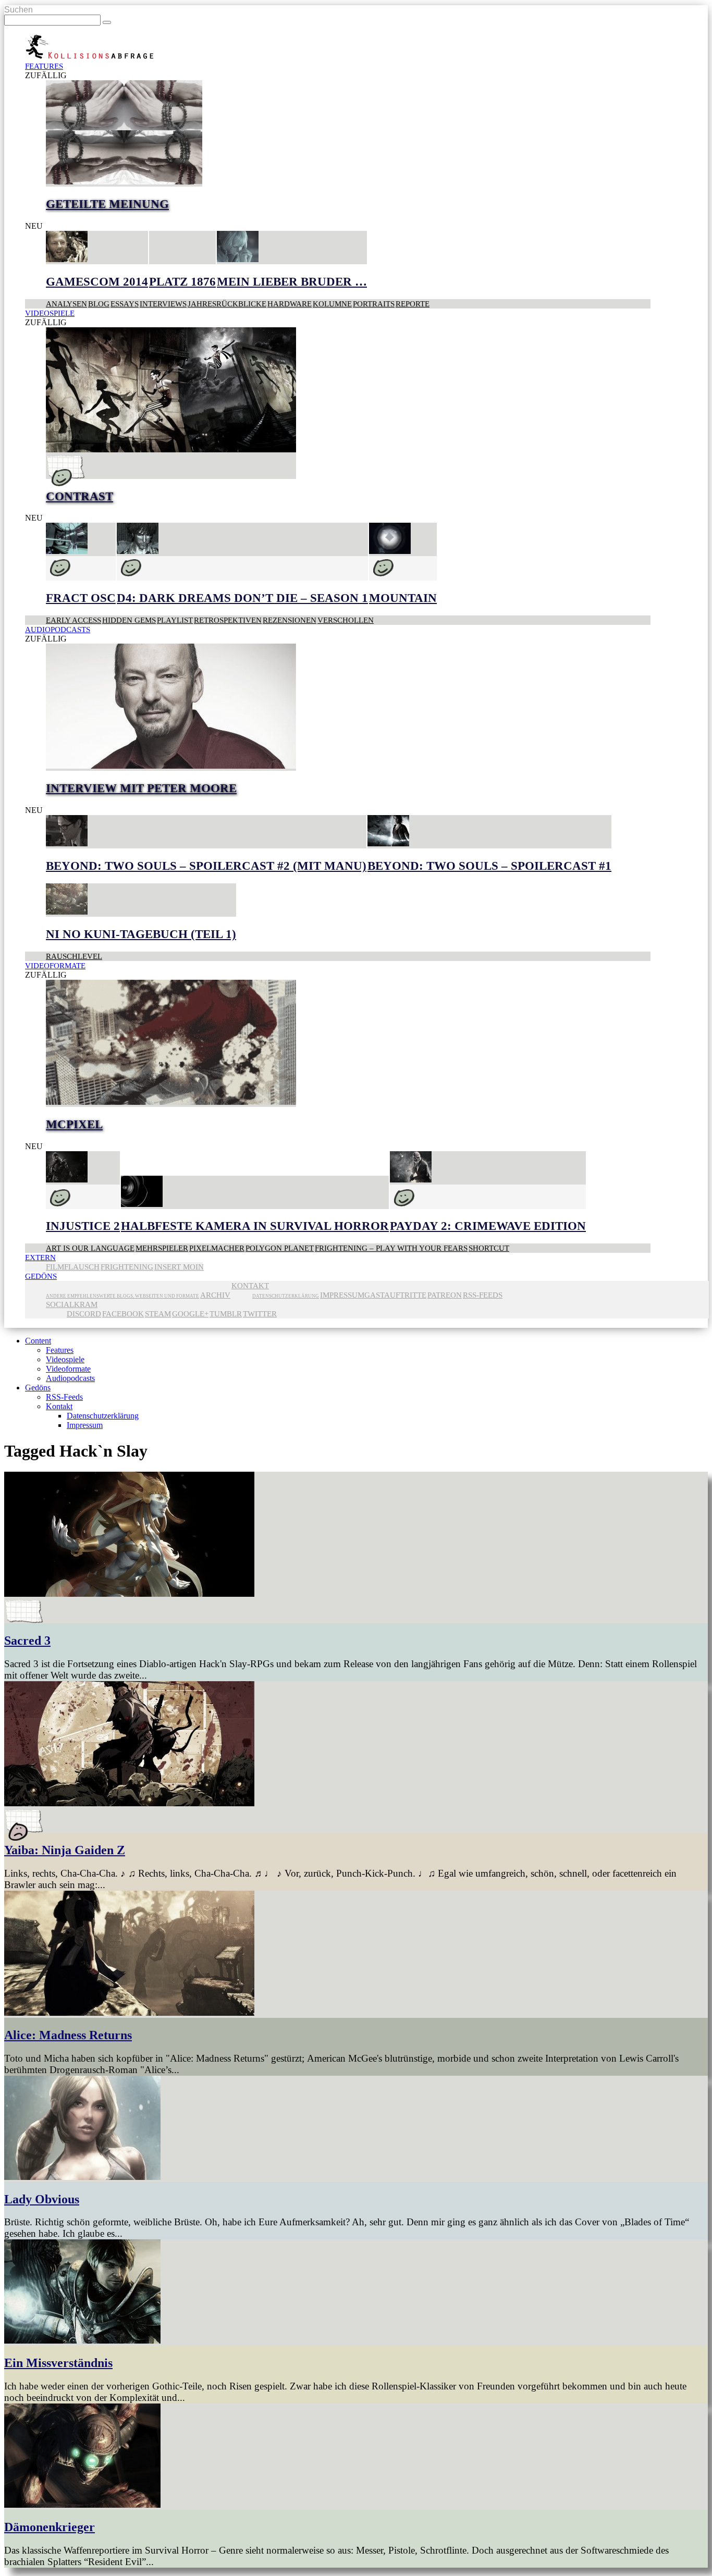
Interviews (163, 304)
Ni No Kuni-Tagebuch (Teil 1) (141, 934)
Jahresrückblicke (227, 304)
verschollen (346, 620)
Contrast (79, 496)
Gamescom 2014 (97, 282)
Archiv (215, 1295)
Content (38, 1341)
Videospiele (50, 313)
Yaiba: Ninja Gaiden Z (65, 1850)
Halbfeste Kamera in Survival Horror (255, 1226)
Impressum (342, 1295)
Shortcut (489, 1248)
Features (44, 66)
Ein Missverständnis (58, 2363)
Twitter (260, 1314)
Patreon (445, 1295)
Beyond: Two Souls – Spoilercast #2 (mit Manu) (206, 866)
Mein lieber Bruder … (292, 282)
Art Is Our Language (90, 1248)
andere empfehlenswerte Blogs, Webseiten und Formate (122, 1296)
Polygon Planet (280, 1248)
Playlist (175, 620)
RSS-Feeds (483, 1295)
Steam (158, 1314)
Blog (99, 304)
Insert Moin (179, 1267)
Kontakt (250, 1285)
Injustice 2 (83, 1226)
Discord (84, 1314)
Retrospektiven (228, 620)
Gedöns (41, 1276)
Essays (125, 304)
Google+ (190, 1314)
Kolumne (332, 304)
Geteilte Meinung (107, 204)
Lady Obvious (42, 2199)
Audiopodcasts (58, 629)
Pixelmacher (217, 1248)
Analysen (66, 304)
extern (40, 1257)
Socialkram (72, 1304)
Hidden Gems (129, 620)
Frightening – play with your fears (391, 1248)
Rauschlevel (74, 956)
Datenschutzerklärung (286, 1296)
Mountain (403, 598)
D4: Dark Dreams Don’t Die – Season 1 (242, 598)
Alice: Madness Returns (68, 2035)
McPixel (74, 1124)
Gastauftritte (395, 1295)
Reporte (413, 304)
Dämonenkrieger (50, 2527)
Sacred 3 (27, 1641)
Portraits (374, 304)
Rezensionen (290, 620)
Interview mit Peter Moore (141, 788)
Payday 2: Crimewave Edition (488, 1226)
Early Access (73, 620)
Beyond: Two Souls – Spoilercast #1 (489, 866)
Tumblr (226, 1314)
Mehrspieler (162, 1248)
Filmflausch (73, 1267)
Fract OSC (81, 598)
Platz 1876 (182, 282)
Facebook (123, 1314)
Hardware (290, 304)
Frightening (127, 1267)
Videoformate (55, 965)
